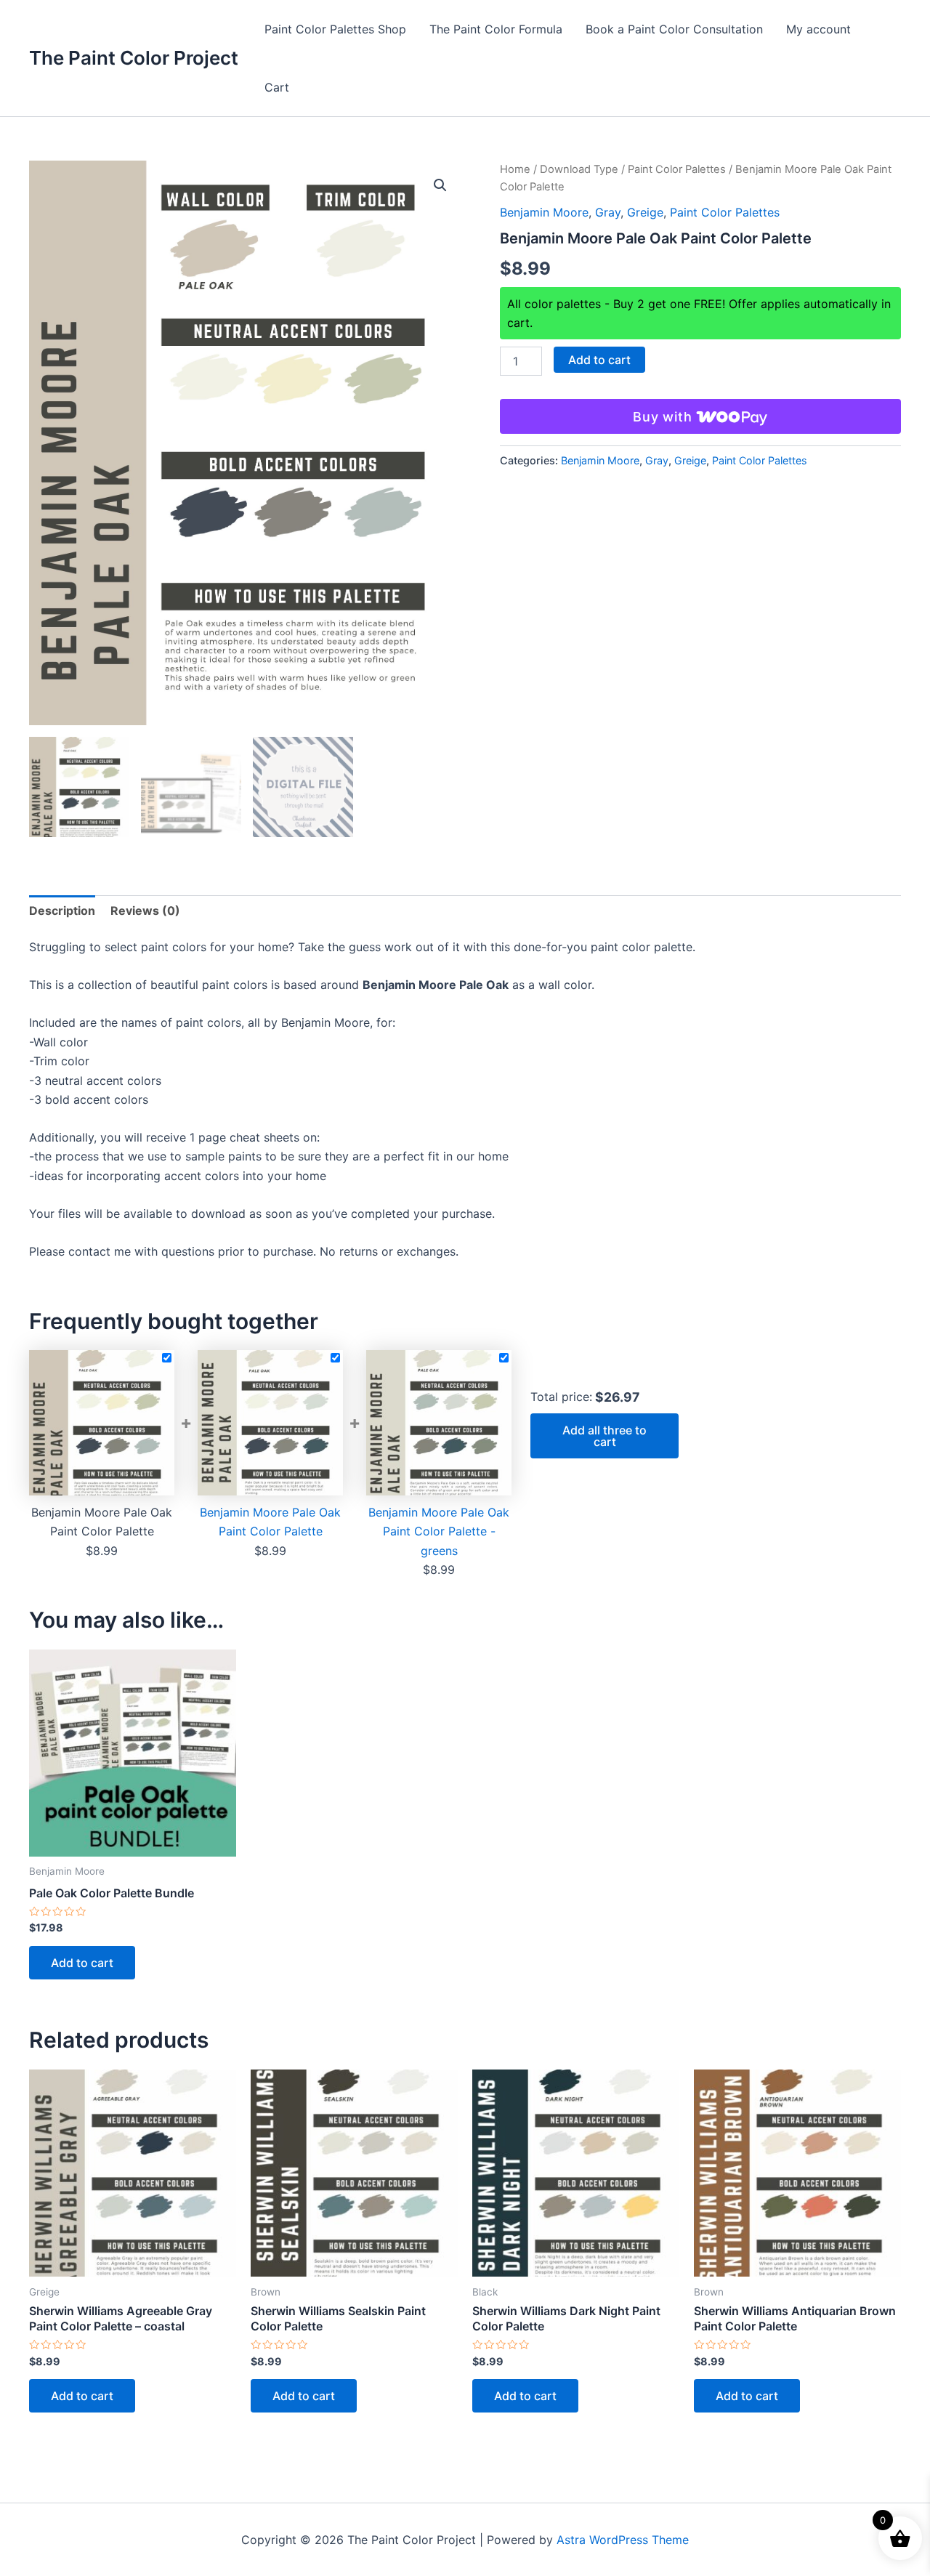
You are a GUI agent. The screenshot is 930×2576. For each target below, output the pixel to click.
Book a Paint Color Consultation (674, 29)
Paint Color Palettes (677, 169)
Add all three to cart (604, 1436)
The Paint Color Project (134, 58)
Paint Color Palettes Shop (335, 29)
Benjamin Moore (544, 212)
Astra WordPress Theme (623, 2540)
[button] (440, 185)
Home (515, 169)
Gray (608, 212)
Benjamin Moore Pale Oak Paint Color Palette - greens (439, 1531)
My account (818, 29)
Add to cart (599, 360)
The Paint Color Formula (496, 29)
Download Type (579, 169)
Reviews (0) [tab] (145, 911)
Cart (277, 87)
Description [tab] (62, 911)
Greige (645, 212)
